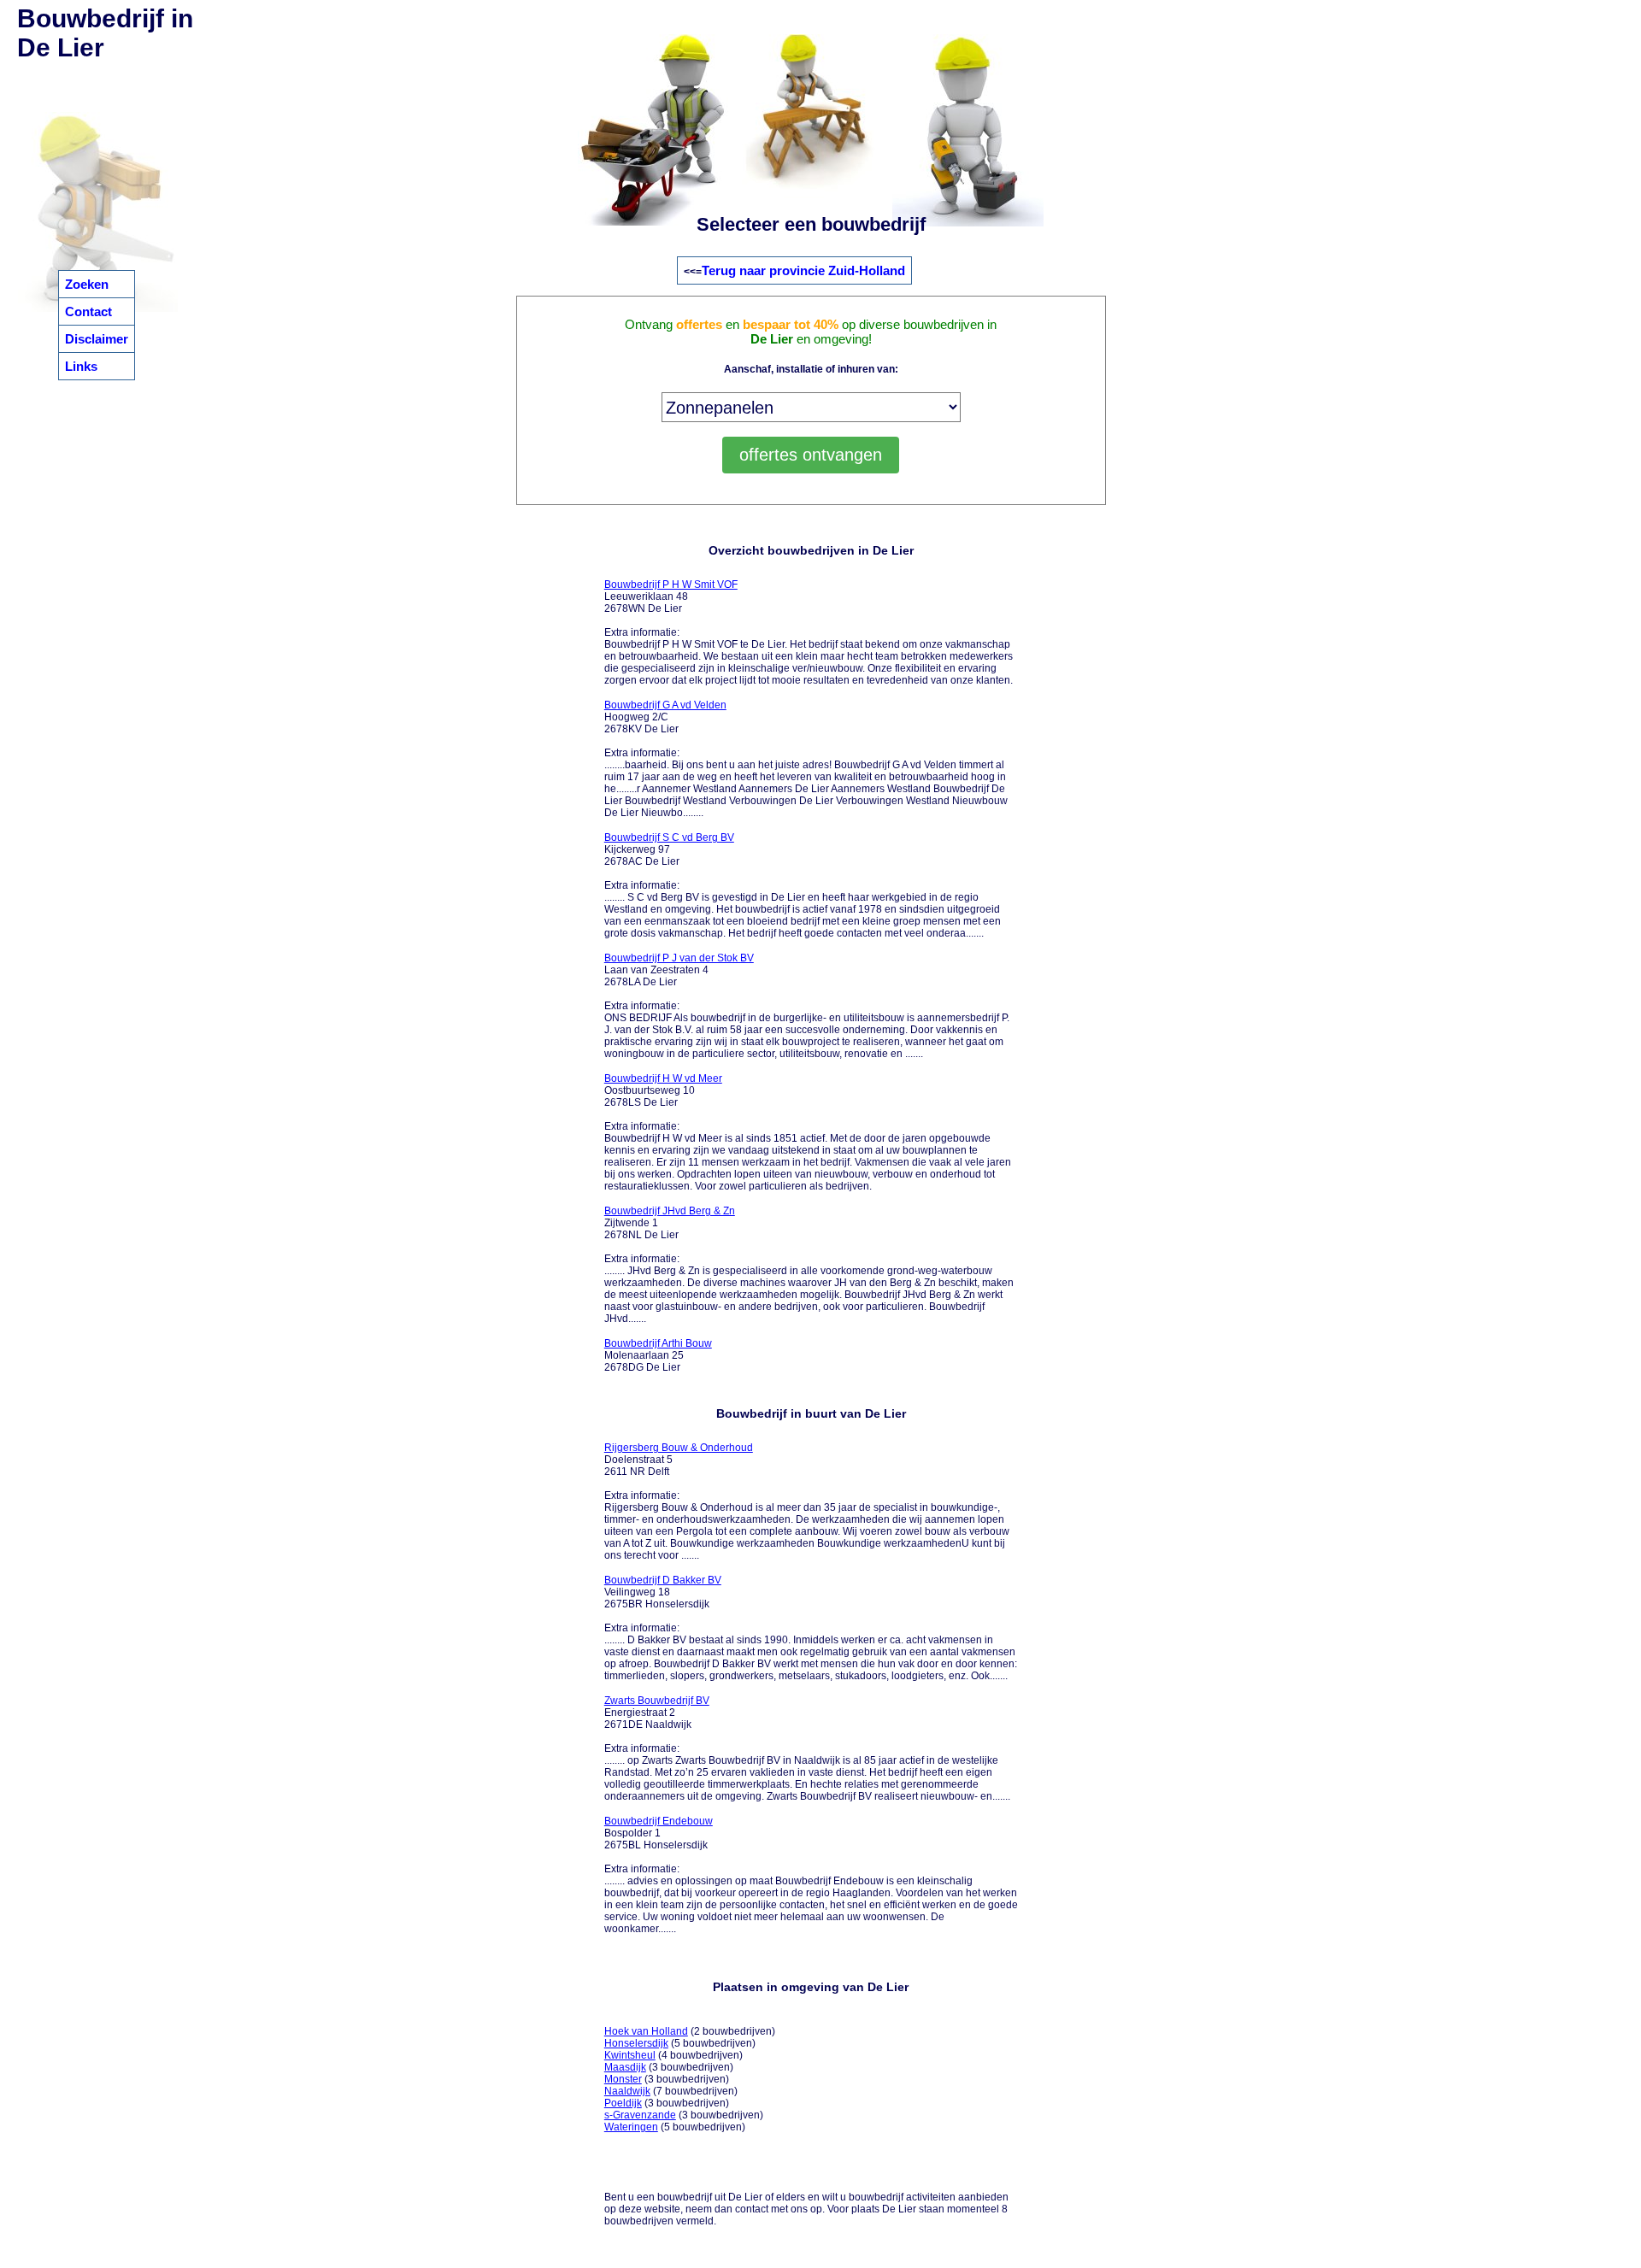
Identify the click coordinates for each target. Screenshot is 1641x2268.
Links (81, 366)
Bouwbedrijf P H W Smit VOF (671, 585)
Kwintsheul (630, 2055)
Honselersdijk (636, 2043)
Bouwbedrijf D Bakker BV (663, 1580)
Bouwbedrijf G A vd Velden (665, 705)
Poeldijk (623, 2103)
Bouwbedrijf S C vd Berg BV (669, 837)
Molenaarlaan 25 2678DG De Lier (658, 1355)
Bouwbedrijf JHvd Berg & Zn (670, 1211)
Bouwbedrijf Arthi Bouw (658, 1343)
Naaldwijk (627, 2091)
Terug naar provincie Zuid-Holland (803, 270)
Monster (623, 2079)
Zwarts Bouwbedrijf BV (657, 1701)
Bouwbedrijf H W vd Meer (663, 1078)
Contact (88, 311)
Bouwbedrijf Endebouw (659, 1821)
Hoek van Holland (646, 2031)
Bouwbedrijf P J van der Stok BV (679, 958)
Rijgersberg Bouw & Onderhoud (679, 1448)
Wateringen (631, 2127)
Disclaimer (97, 339)
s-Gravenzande (640, 2115)
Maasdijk (625, 2067)
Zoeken (87, 284)
